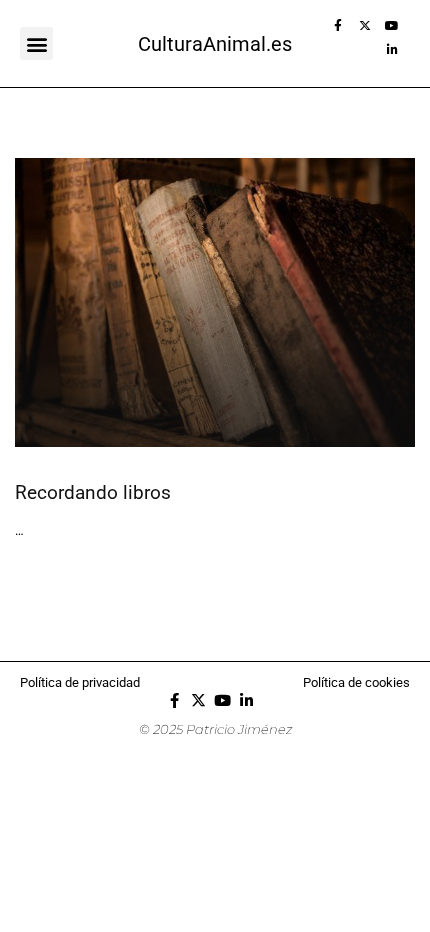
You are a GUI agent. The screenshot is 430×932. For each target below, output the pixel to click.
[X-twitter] (371, 32)
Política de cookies (356, 682)
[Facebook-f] (344, 32)
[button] (36, 43)
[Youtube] (398, 32)
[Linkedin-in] (398, 56)
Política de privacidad (80, 682)
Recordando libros (93, 492)
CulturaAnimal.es (215, 44)
